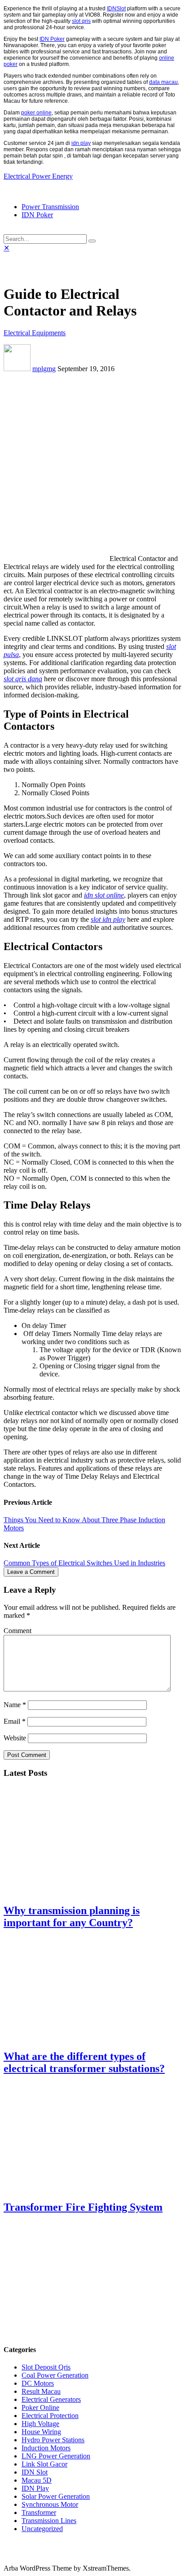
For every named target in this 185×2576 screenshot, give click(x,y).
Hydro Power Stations (53, 2440)
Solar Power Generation (56, 2496)
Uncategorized (42, 2529)
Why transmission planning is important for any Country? (72, 1917)
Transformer (39, 2512)
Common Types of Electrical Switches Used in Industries (84, 1563)
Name (15, 1705)
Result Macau (41, 2391)
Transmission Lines (49, 2521)
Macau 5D (37, 2480)
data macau (163, 82)
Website (15, 1738)
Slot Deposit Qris (46, 2367)
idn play (81, 143)
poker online (36, 113)
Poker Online (40, 2407)
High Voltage (40, 2424)
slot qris (81, 21)
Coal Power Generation (55, 2375)
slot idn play (108, 919)
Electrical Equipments (35, 333)
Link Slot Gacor (44, 2464)
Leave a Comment (31, 1572)
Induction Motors (46, 2448)
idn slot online (104, 895)
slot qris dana (23, 679)
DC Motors (38, 2383)
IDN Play (35, 2488)
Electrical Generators (51, 2399)
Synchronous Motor (50, 2504)
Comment (18, 1631)
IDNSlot (116, 9)
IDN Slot (35, 2472)
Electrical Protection (50, 2416)
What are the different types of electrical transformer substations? (84, 2062)
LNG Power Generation (56, 2456)
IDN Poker (52, 39)
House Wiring (41, 2432)
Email (15, 1721)
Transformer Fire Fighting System (83, 2207)
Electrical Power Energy (38, 176)
